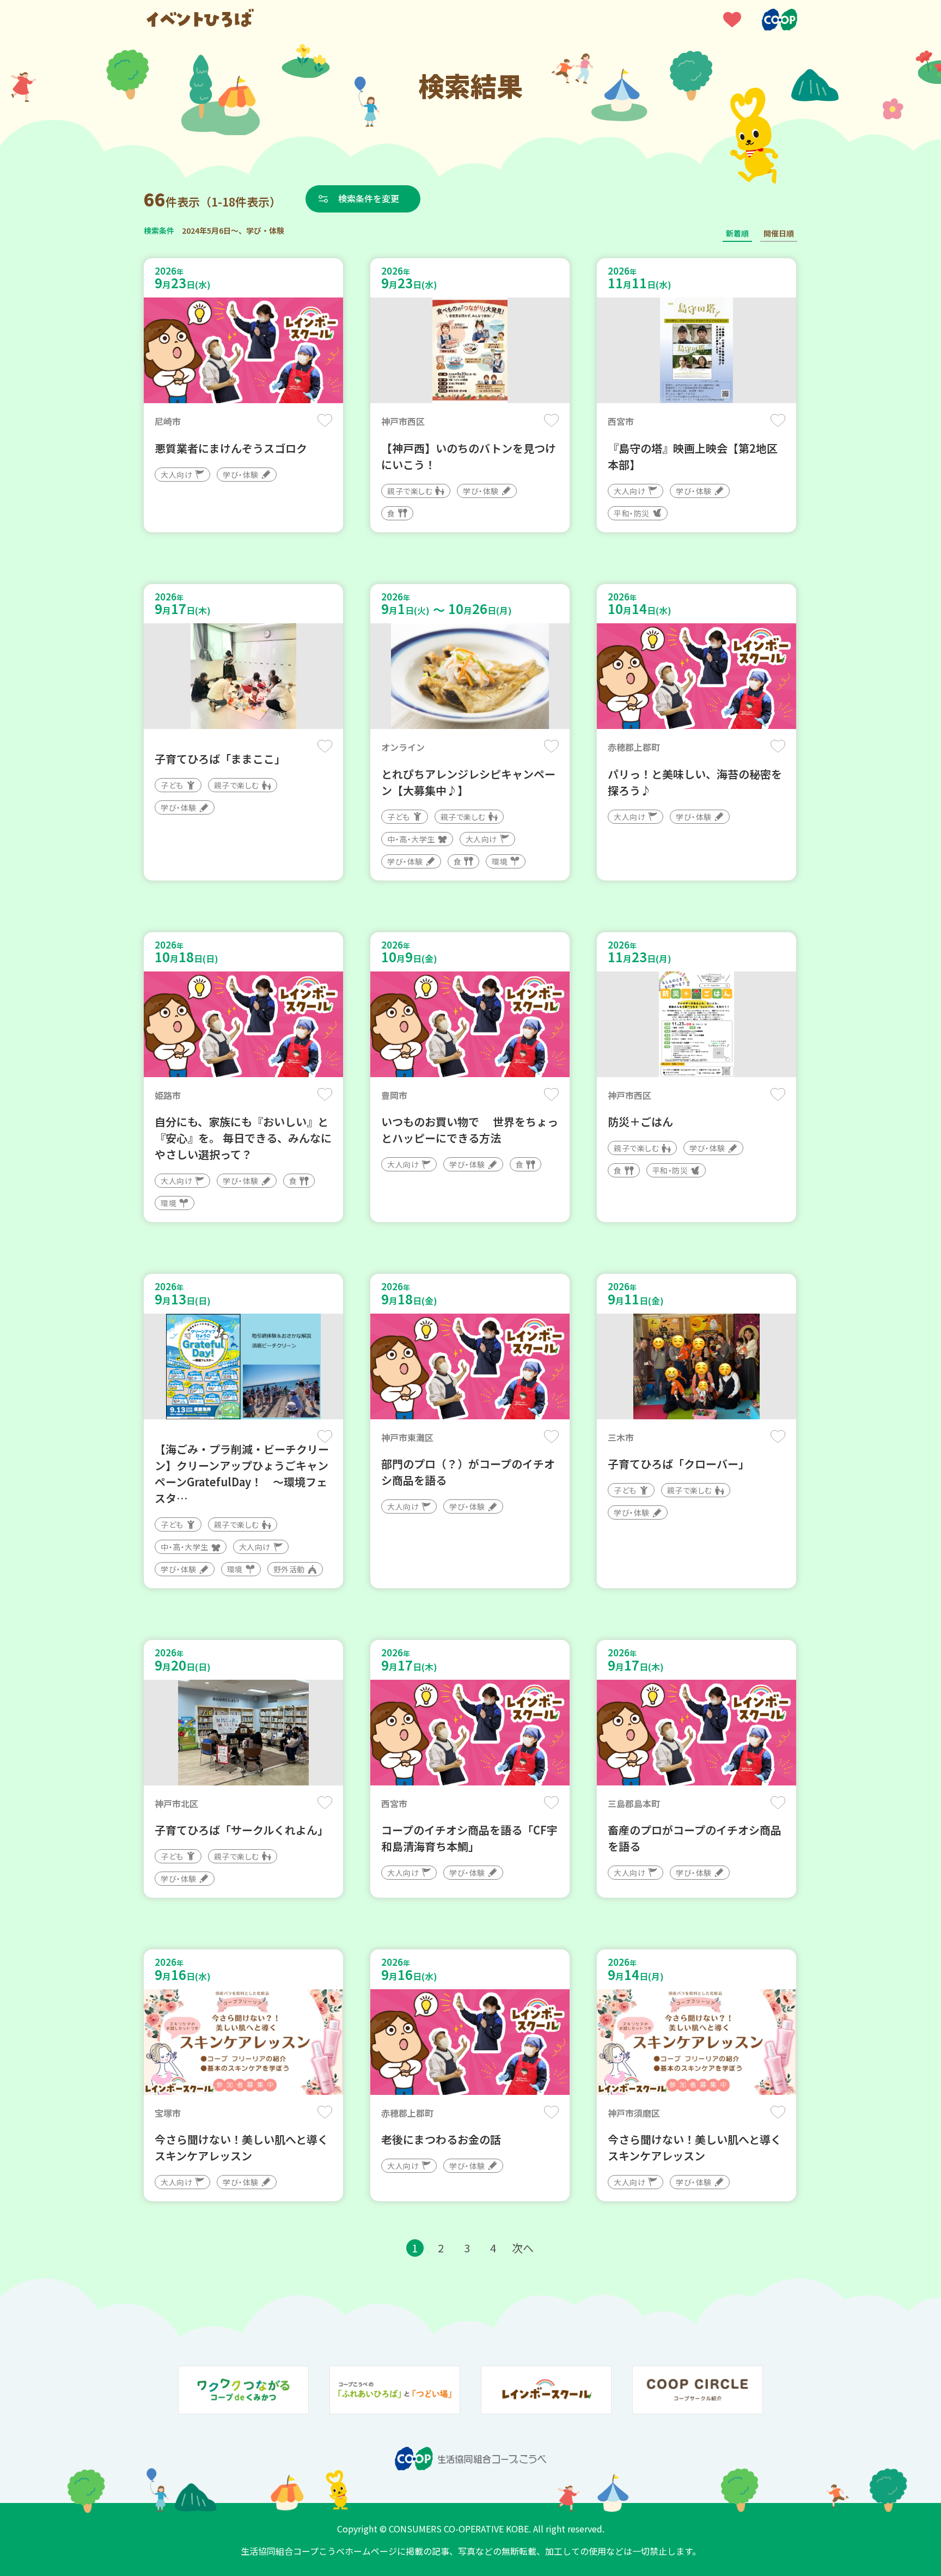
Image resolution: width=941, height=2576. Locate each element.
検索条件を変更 (369, 198)
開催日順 (779, 233)
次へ (523, 2248)
